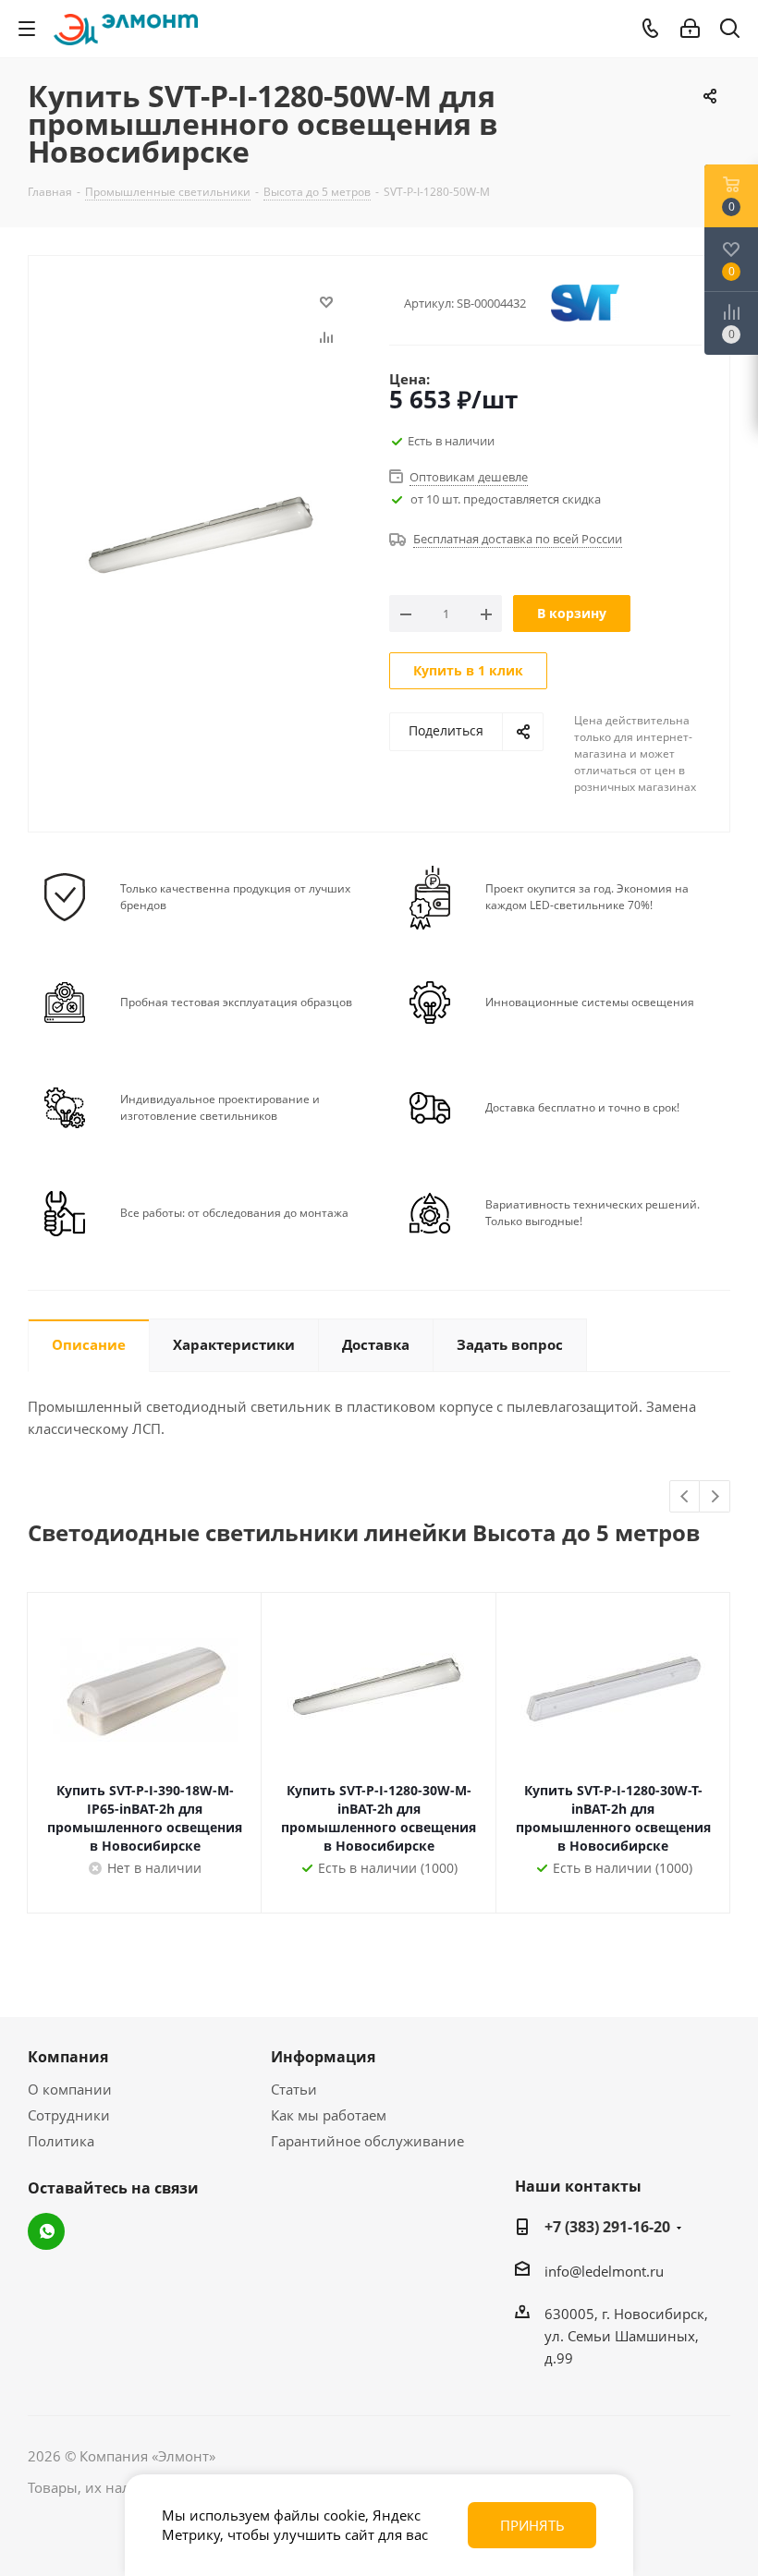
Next (715, 1497)
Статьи (294, 2089)
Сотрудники (69, 2115)
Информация (323, 2057)
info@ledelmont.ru (604, 2271)
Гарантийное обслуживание (367, 2141)
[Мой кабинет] (690, 29)
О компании (70, 2089)
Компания (68, 2057)
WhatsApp (46, 2231)
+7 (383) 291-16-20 (607, 2227)
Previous (685, 1497)
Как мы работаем (329, 2115)
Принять (532, 2525)
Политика (61, 2141)
